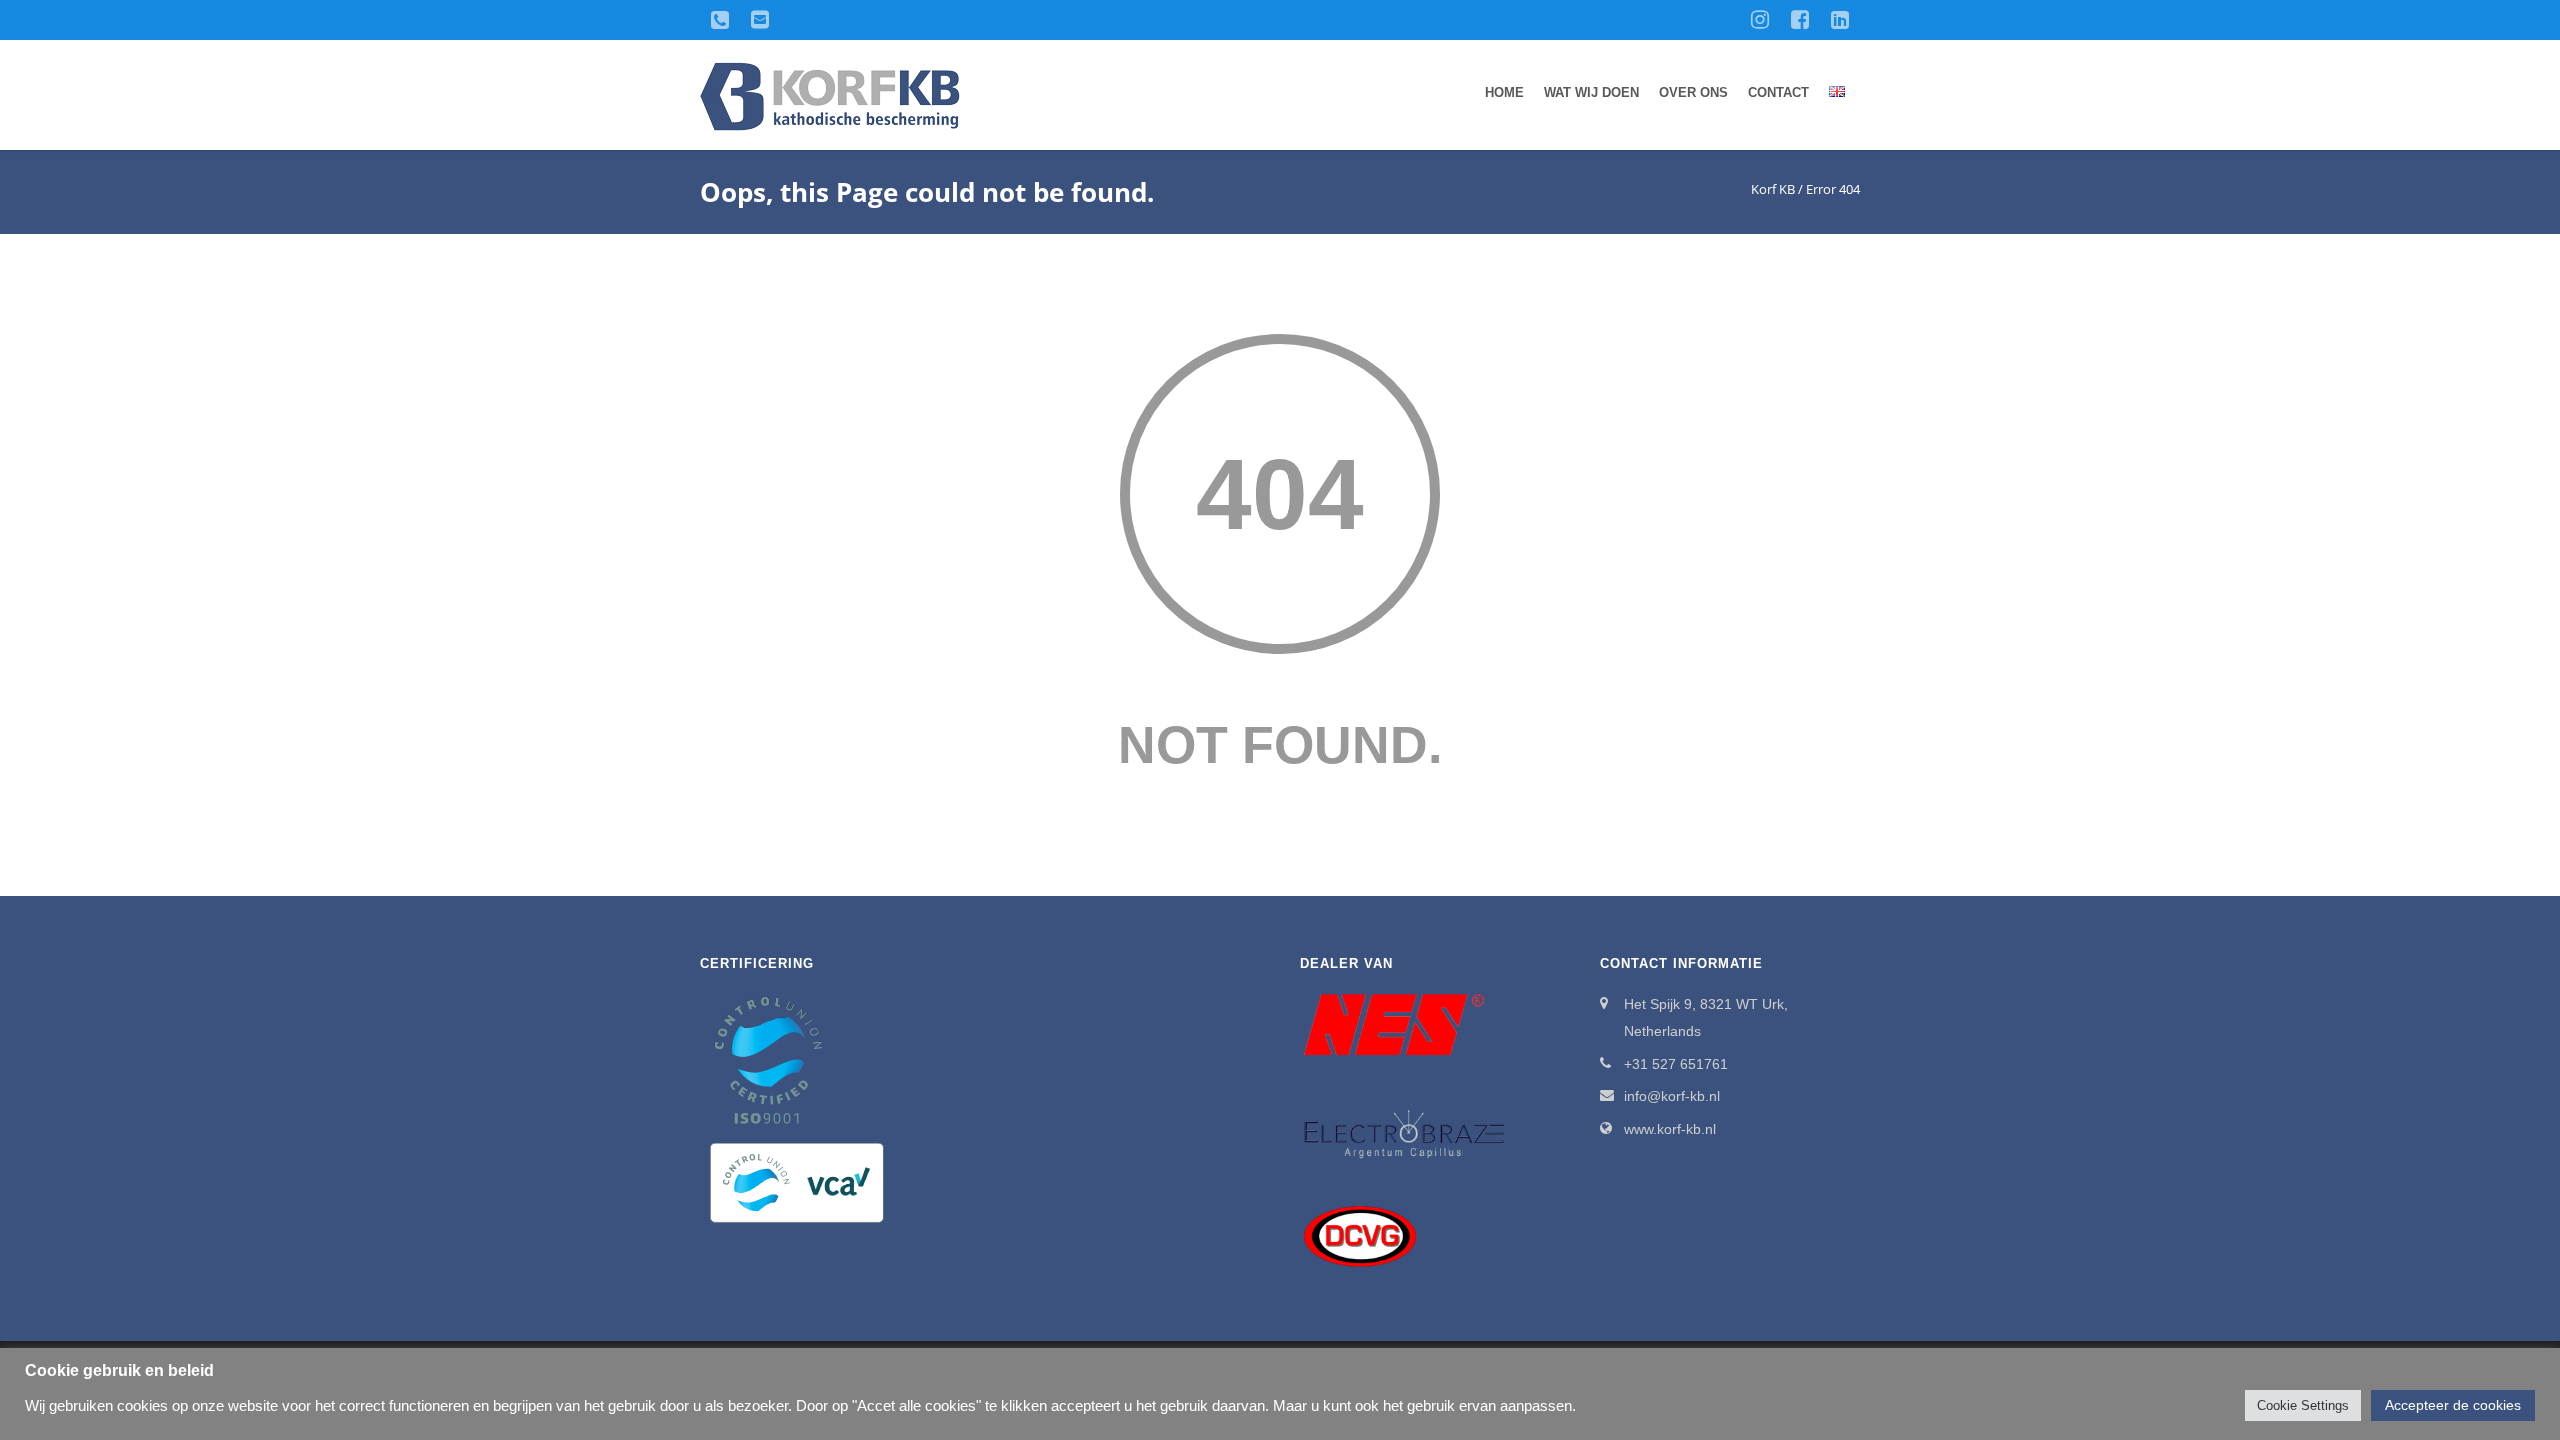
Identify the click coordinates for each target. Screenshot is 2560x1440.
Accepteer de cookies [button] (2453, 1405)
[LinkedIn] (1840, 20)
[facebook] (1800, 20)
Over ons (1693, 92)
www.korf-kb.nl (1670, 1129)
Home (1504, 92)
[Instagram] (1760, 20)
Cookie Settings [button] (2303, 1405)
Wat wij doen (1591, 92)
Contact (1778, 92)
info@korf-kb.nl (1672, 1096)
